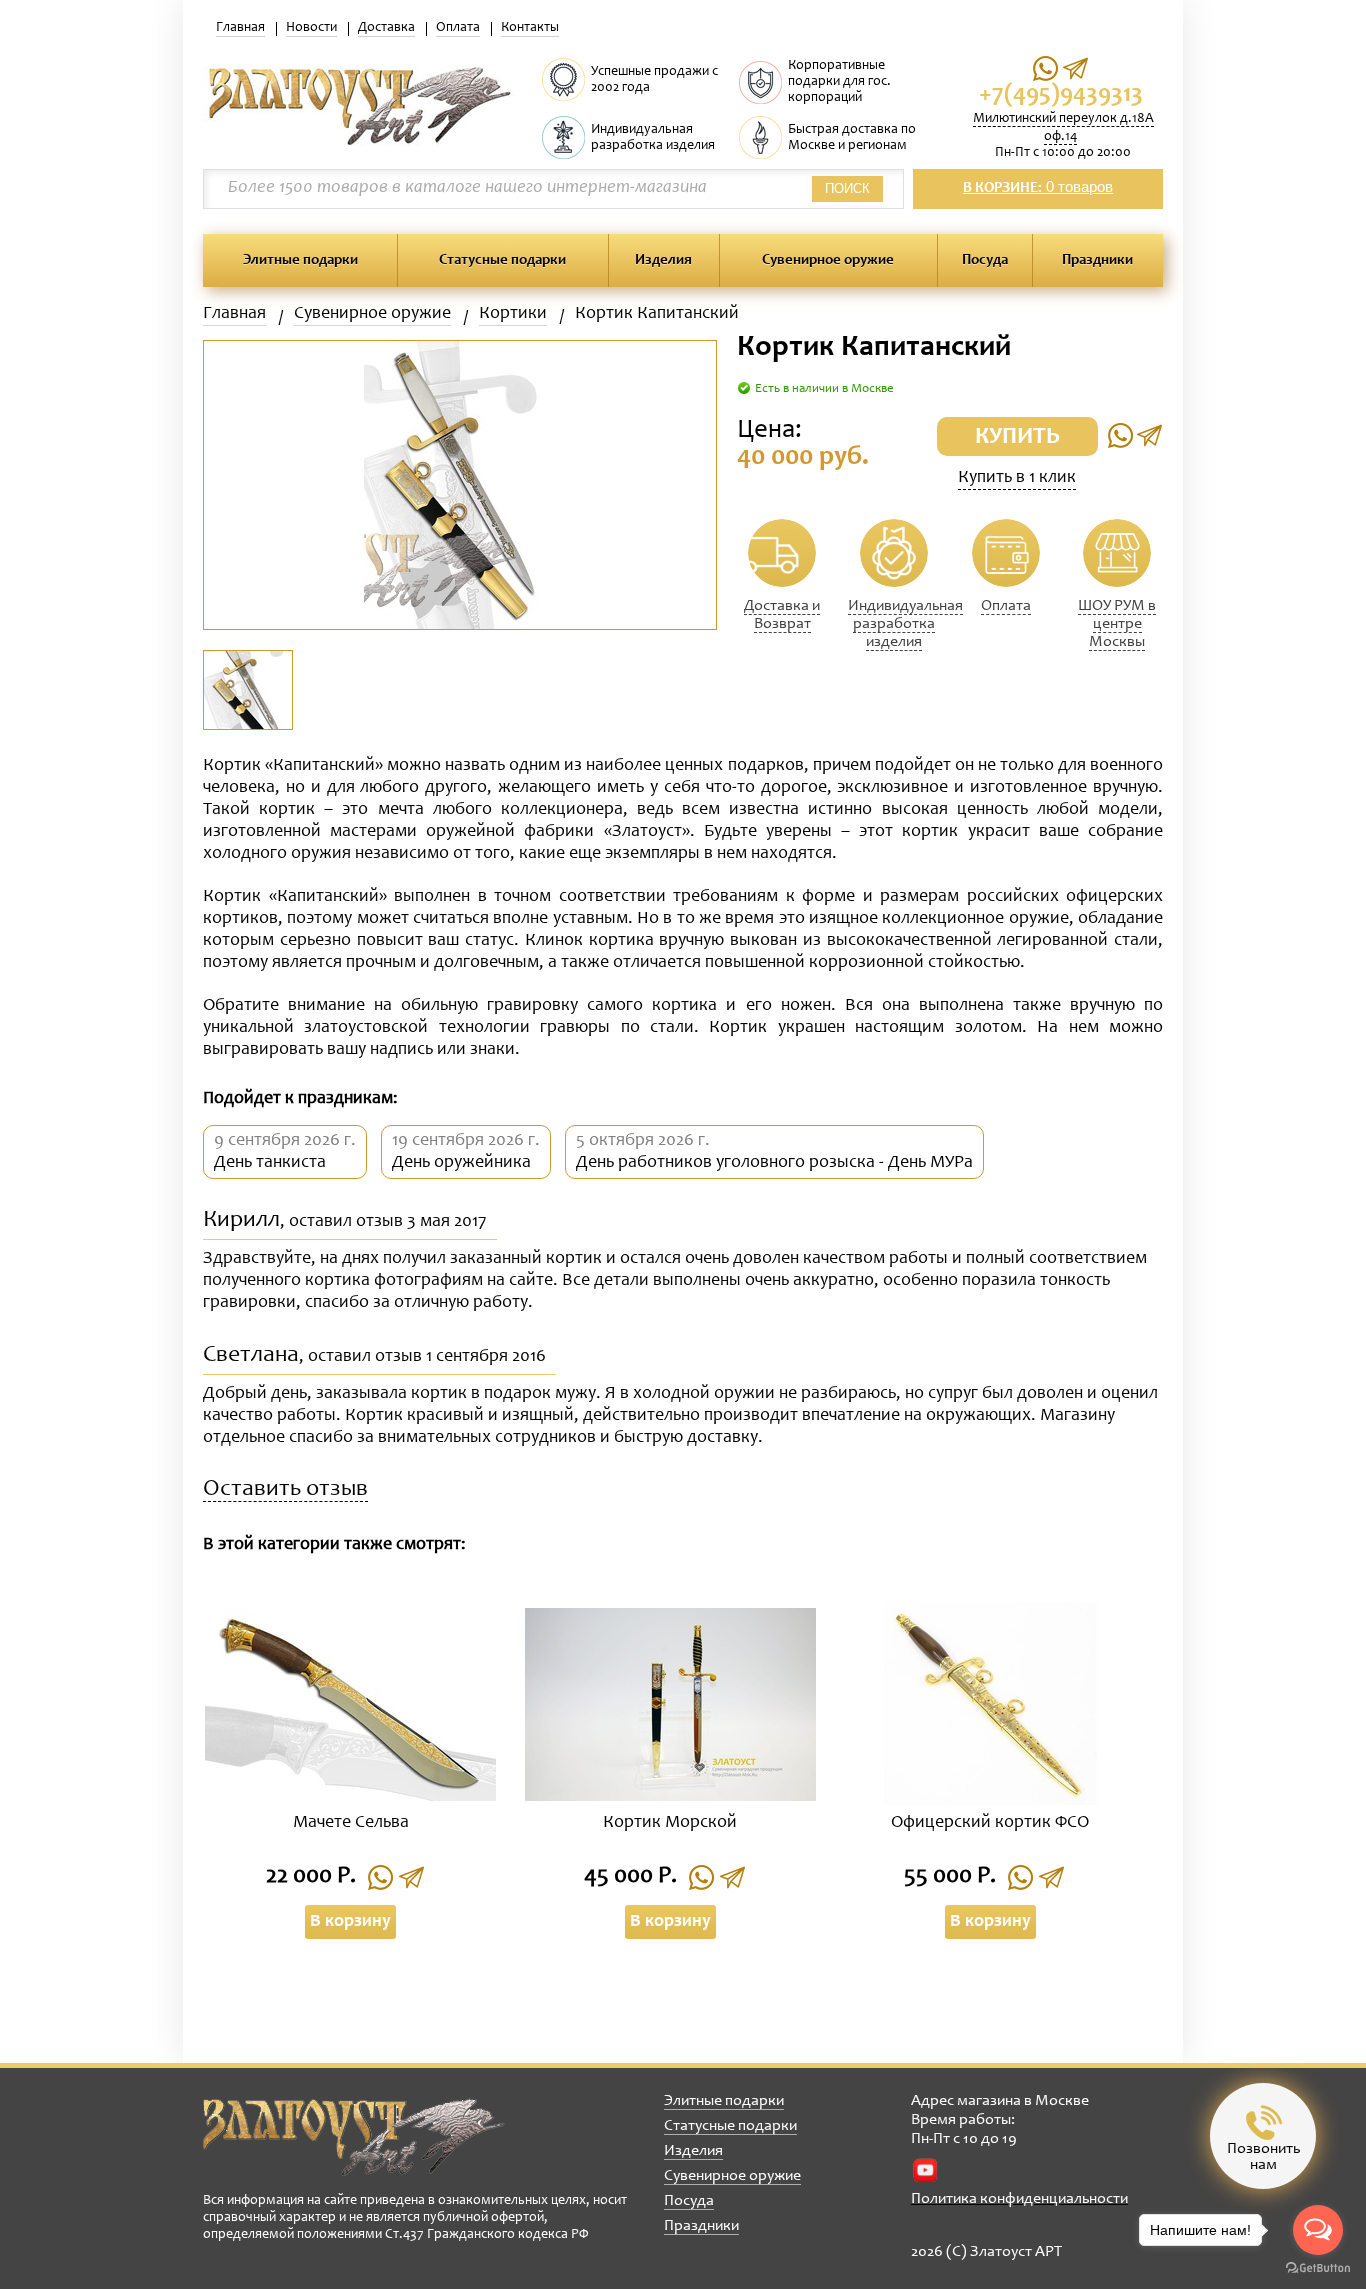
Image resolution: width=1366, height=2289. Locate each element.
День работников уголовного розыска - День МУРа (774, 1163)
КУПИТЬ (1017, 438)
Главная (240, 28)
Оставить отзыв (285, 1490)
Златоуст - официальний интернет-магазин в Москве (354, 2137)
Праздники (1097, 260)
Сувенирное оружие (828, 260)
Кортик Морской (670, 1823)
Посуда (985, 260)
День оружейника (461, 1163)
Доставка (386, 28)
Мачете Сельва (351, 1823)
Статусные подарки (502, 260)
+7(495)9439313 (1061, 95)
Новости (311, 28)
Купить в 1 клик (1017, 478)
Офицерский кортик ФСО (990, 1823)
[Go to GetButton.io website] (1318, 2268)
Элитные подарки (300, 260)
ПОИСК (847, 188)
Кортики (513, 314)
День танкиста (270, 1163)
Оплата (458, 28)
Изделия (663, 260)
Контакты (530, 28)
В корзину (350, 1922)
